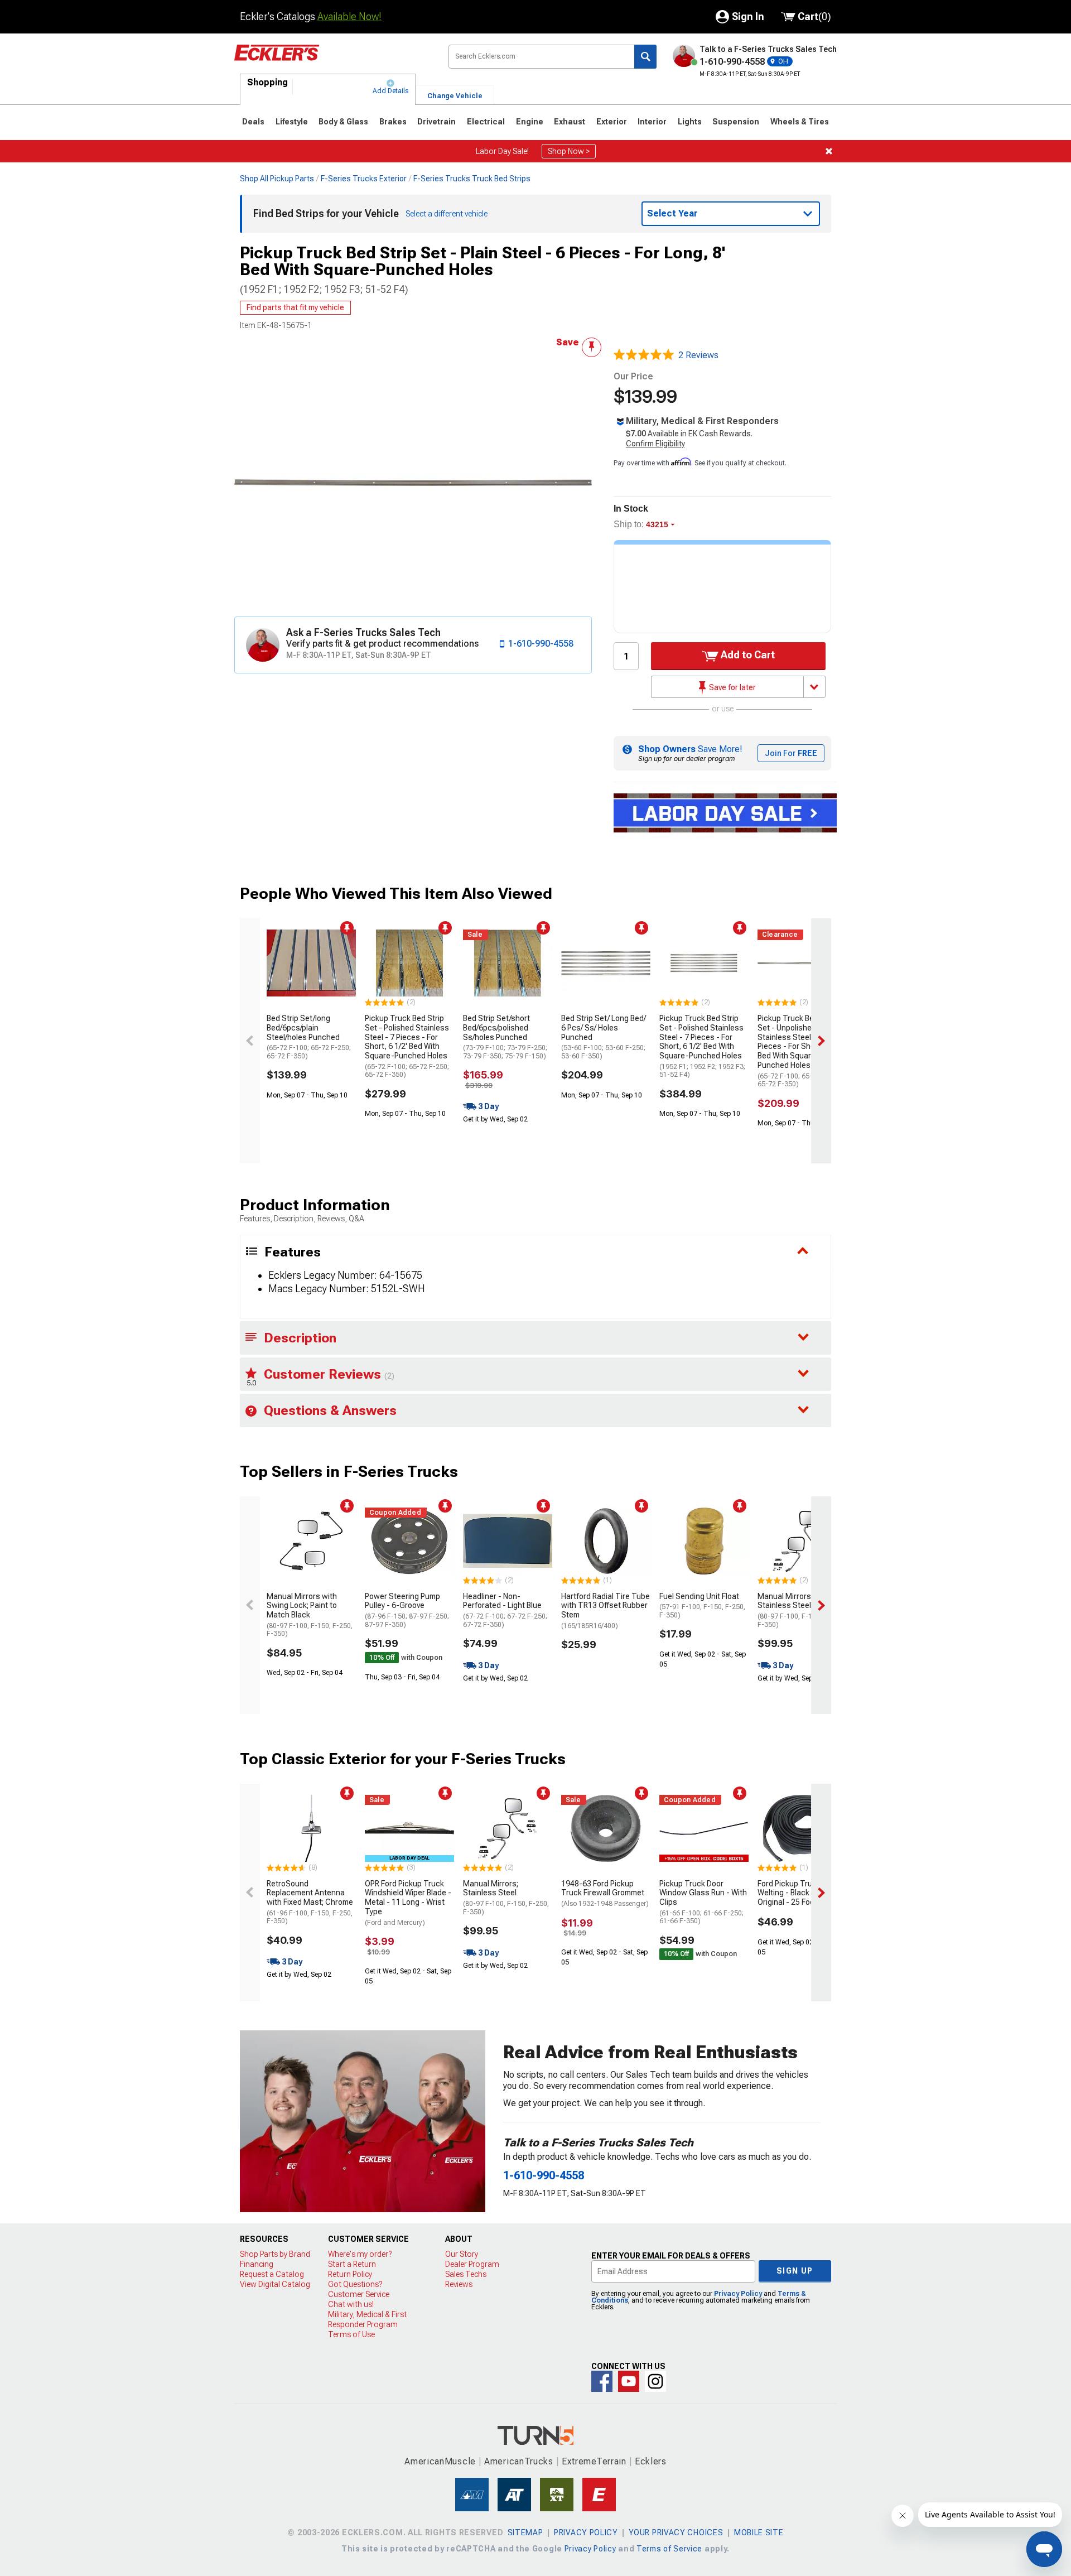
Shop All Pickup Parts (277, 179)
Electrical (486, 122)
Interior (652, 122)
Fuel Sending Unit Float (702, 1605)
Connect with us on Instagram (655, 2381)
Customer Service (359, 2294)
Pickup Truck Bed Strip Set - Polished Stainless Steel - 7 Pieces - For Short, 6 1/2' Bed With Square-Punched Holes (407, 1046)
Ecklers (651, 2461)
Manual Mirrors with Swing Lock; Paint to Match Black (310, 1615)
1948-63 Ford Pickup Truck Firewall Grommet (605, 1894)
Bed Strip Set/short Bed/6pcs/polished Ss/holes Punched (505, 1037)
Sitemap (525, 2532)
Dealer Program (472, 2264)
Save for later (732, 687)
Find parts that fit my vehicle (295, 307)
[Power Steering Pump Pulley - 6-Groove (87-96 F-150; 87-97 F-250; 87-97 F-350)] (409, 1541)
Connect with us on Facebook (602, 2381)
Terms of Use (351, 2334)
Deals (253, 122)
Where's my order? (360, 2254)
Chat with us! (351, 2304)
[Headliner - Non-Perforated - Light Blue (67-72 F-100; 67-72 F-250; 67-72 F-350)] (508, 1541)
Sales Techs (466, 2274)
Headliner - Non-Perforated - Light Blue (505, 1610)
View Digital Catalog (275, 2284)
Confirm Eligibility (655, 444)
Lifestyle (292, 122)
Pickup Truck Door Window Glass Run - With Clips (703, 1902)
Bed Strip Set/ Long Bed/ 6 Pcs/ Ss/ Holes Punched (604, 1037)
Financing (257, 2264)
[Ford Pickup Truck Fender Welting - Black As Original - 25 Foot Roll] (802, 1828)
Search (645, 57)
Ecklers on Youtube (629, 2381)
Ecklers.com (332, 61)
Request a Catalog (272, 2274)
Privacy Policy (738, 2294)
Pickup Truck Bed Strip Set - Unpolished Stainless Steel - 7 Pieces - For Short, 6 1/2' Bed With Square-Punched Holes (800, 1051)
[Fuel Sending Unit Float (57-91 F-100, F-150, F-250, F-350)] (704, 1541)
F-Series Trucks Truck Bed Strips (472, 179)
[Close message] (829, 151)
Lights (690, 122)
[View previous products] (250, 1041)
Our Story (462, 2254)
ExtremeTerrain (594, 2461)
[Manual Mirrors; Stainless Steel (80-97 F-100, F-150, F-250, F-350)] (802, 1541)
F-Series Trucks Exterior (364, 179)
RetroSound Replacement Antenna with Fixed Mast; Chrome (310, 1902)
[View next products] (821, 1041)
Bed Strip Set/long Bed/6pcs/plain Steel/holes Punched (309, 1037)
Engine (530, 122)
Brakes (393, 122)
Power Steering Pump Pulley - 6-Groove (407, 1610)
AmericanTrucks (519, 2461)
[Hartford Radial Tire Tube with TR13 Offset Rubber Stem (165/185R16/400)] (606, 1541)
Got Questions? (355, 2284)
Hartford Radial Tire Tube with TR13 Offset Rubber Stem (606, 1611)
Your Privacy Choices (676, 2532)
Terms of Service (669, 2549)
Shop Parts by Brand (275, 2254)
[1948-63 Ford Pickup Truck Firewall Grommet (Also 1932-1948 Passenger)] (606, 1828)
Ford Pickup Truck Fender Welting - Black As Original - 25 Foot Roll (802, 1893)
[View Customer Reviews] (644, 355)
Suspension (736, 122)
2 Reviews (698, 355)
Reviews (459, 2284)
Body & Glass (343, 122)
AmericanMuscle (440, 2461)
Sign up (795, 2271)
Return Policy (350, 2274)
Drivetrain (436, 122)
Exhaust (570, 122)
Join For (791, 753)
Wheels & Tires (800, 122)
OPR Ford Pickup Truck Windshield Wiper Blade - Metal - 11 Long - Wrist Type (408, 1903)
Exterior (612, 122)
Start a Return (352, 2264)
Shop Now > (569, 151)
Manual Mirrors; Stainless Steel (800, 1610)
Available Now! (349, 16)
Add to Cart (747, 655)
